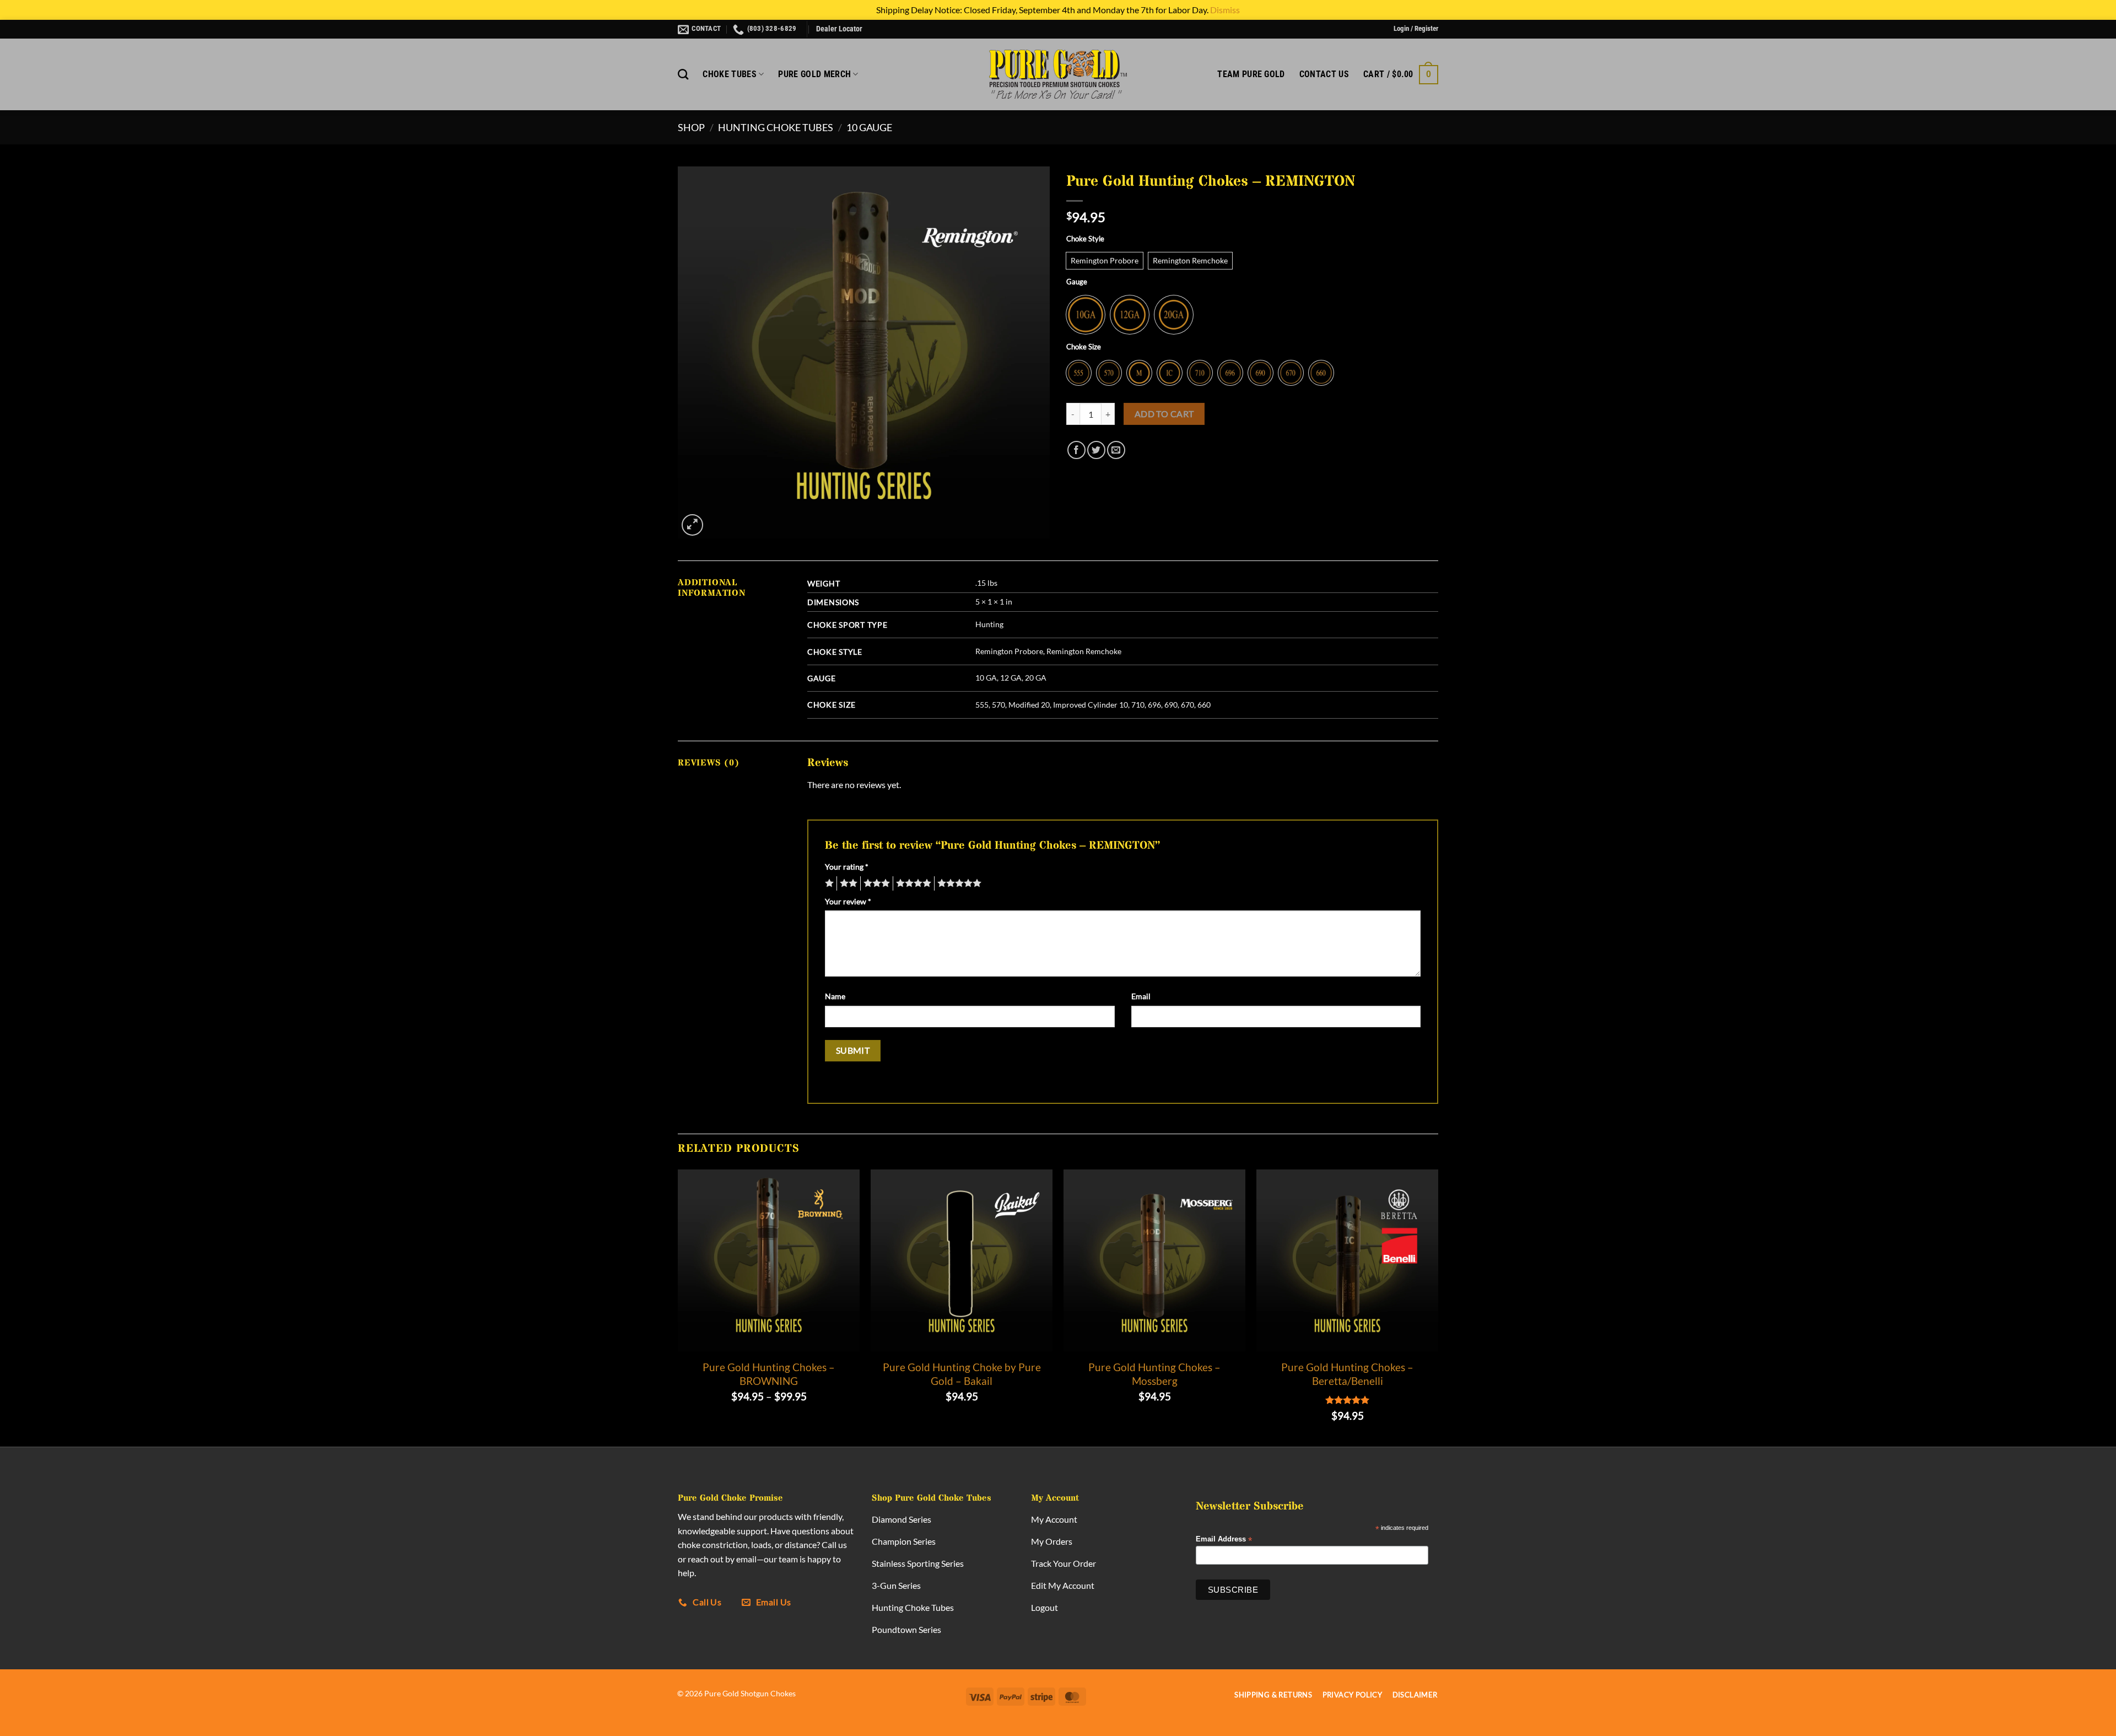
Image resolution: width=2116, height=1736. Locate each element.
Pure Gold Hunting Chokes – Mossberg (1154, 1374)
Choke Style (1085, 239)
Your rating (847, 867)
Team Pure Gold (1251, 74)
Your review (848, 901)
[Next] (1438, 1307)
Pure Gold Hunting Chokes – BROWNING (769, 1374)
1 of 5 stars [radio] (828, 883)
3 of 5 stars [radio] (875, 883)
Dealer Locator (839, 29)
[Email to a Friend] (1116, 450)
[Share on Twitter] (1096, 450)
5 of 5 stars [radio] (958, 883)
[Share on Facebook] (1076, 450)
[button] (1416, 29)
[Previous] (678, 1307)
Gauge (1077, 282)
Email (1141, 996)
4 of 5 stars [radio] (912, 883)
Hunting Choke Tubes (776, 127)
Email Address (1224, 1540)
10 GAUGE (869, 127)
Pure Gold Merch (814, 74)
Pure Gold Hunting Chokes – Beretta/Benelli (1347, 1374)
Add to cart (1164, 414)
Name (835, 996)
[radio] (1105, 261)
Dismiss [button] (1225, 10)
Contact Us (1324, 74)
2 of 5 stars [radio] (847, 883)
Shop (691, 127)
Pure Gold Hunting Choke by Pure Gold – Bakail (962, 1374)
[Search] (683, 74)
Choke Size (1084, 347)
